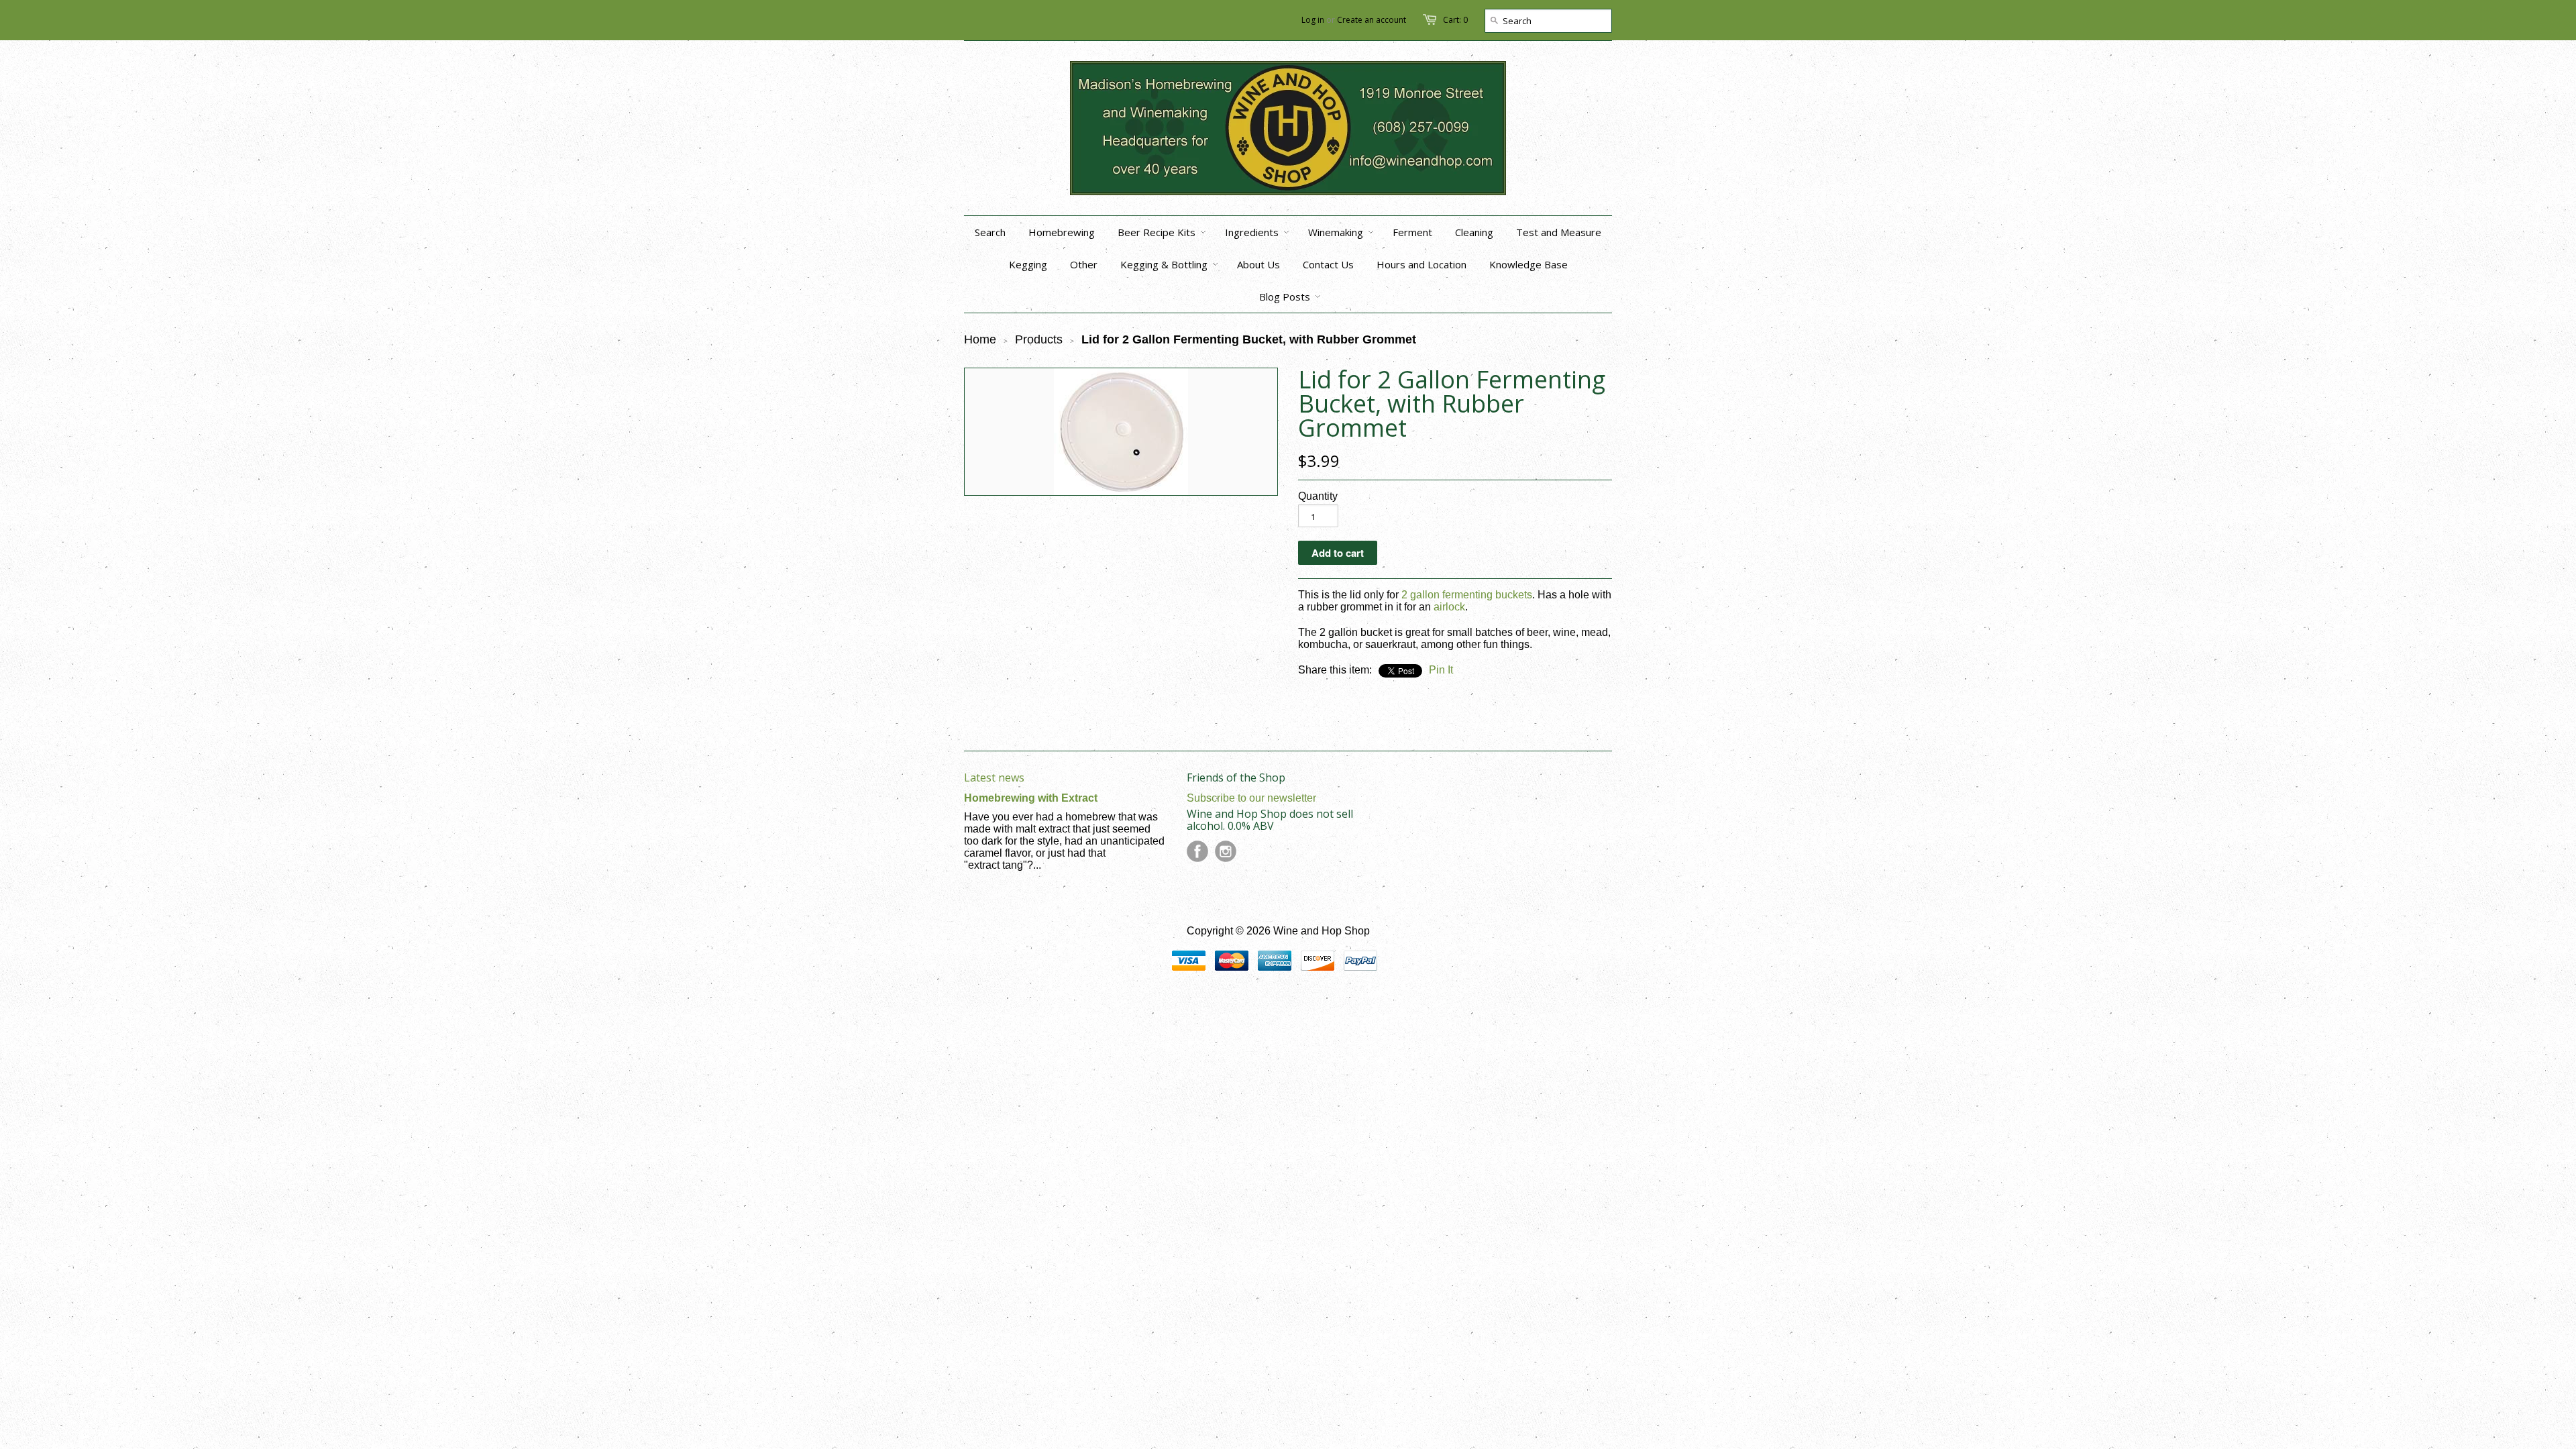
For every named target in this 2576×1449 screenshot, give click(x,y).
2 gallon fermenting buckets (1467, 595)
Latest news (994, 777)
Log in (1313, 20)
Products (1039, 339)
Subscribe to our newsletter (1251, 798)
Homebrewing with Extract (1031, 798)
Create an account (1372, 20)
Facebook (1197, 851)
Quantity (1318, 496)
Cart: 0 (1455, 20)
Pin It (1441, 670)
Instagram (1226, 851)
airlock (1449, 607)
